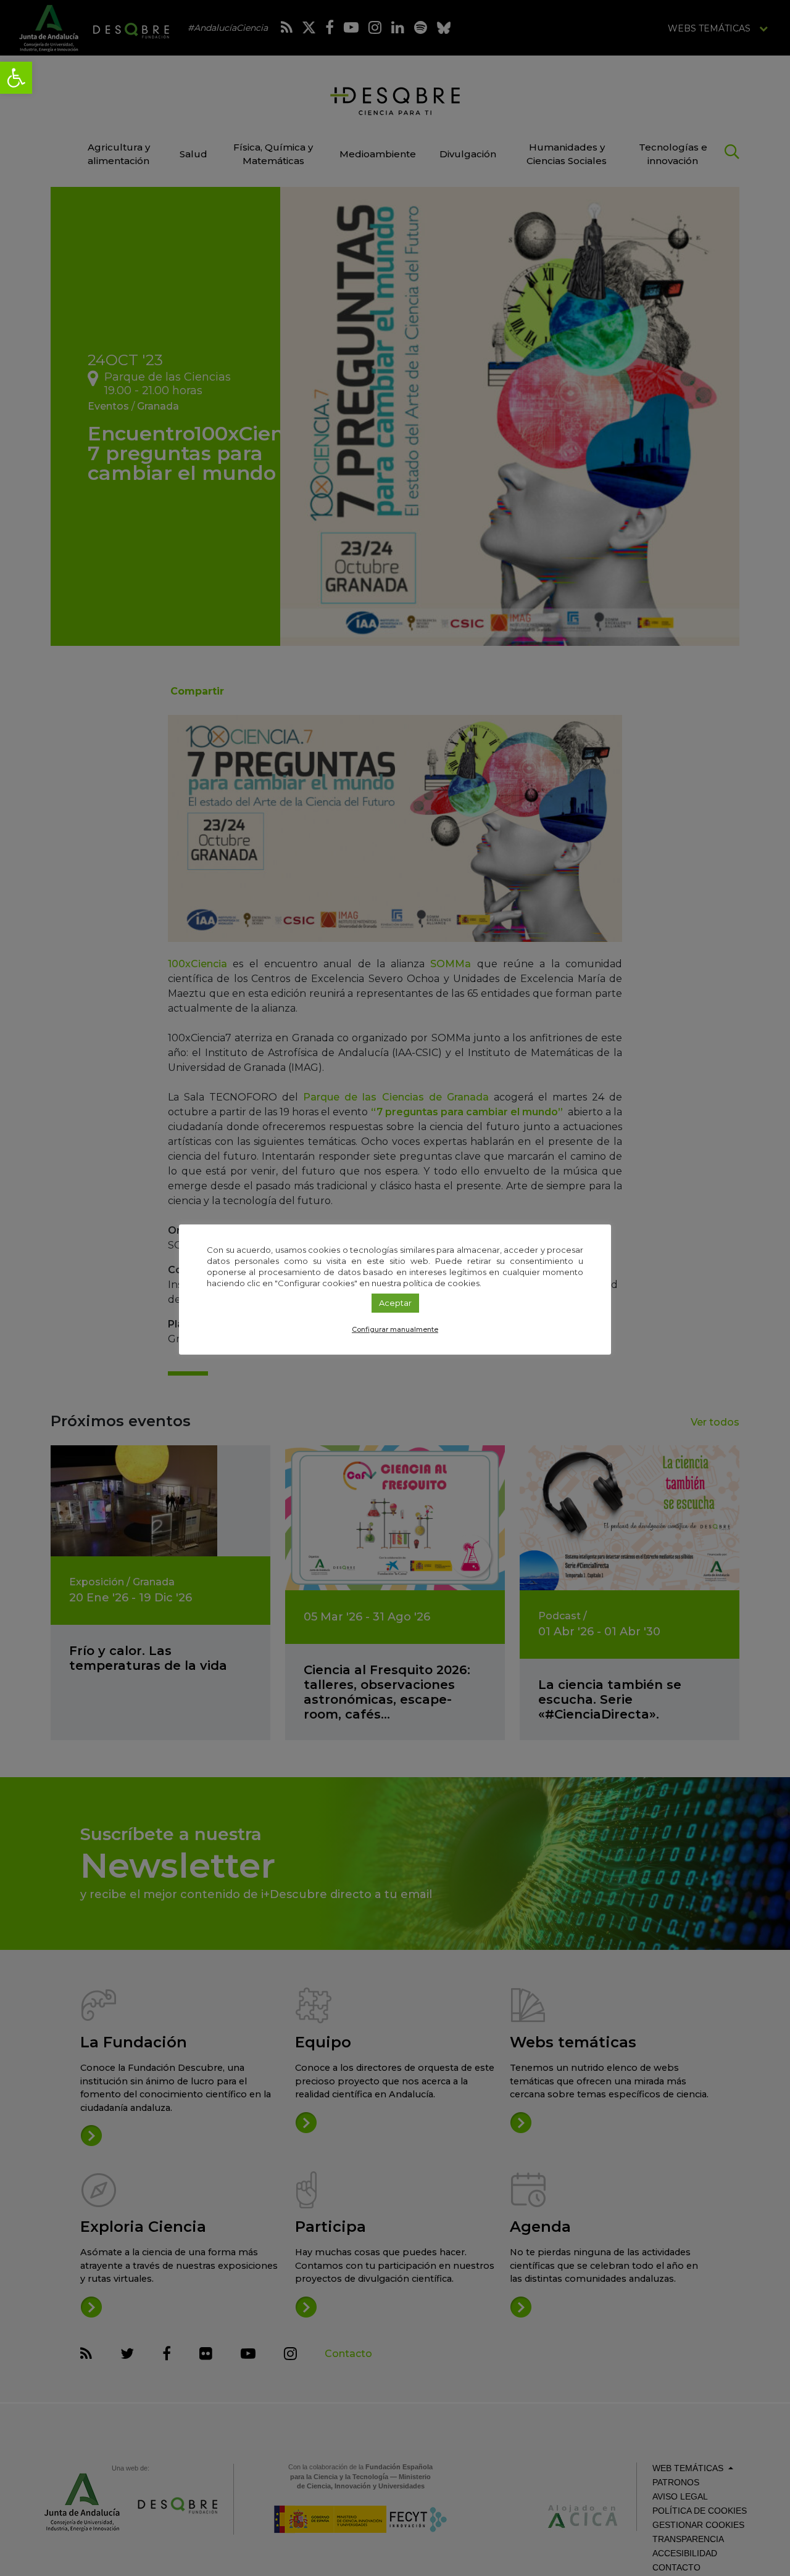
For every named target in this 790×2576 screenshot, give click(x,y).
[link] (16, 78)
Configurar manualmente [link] (395, 1329)
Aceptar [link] (395, 1303)
